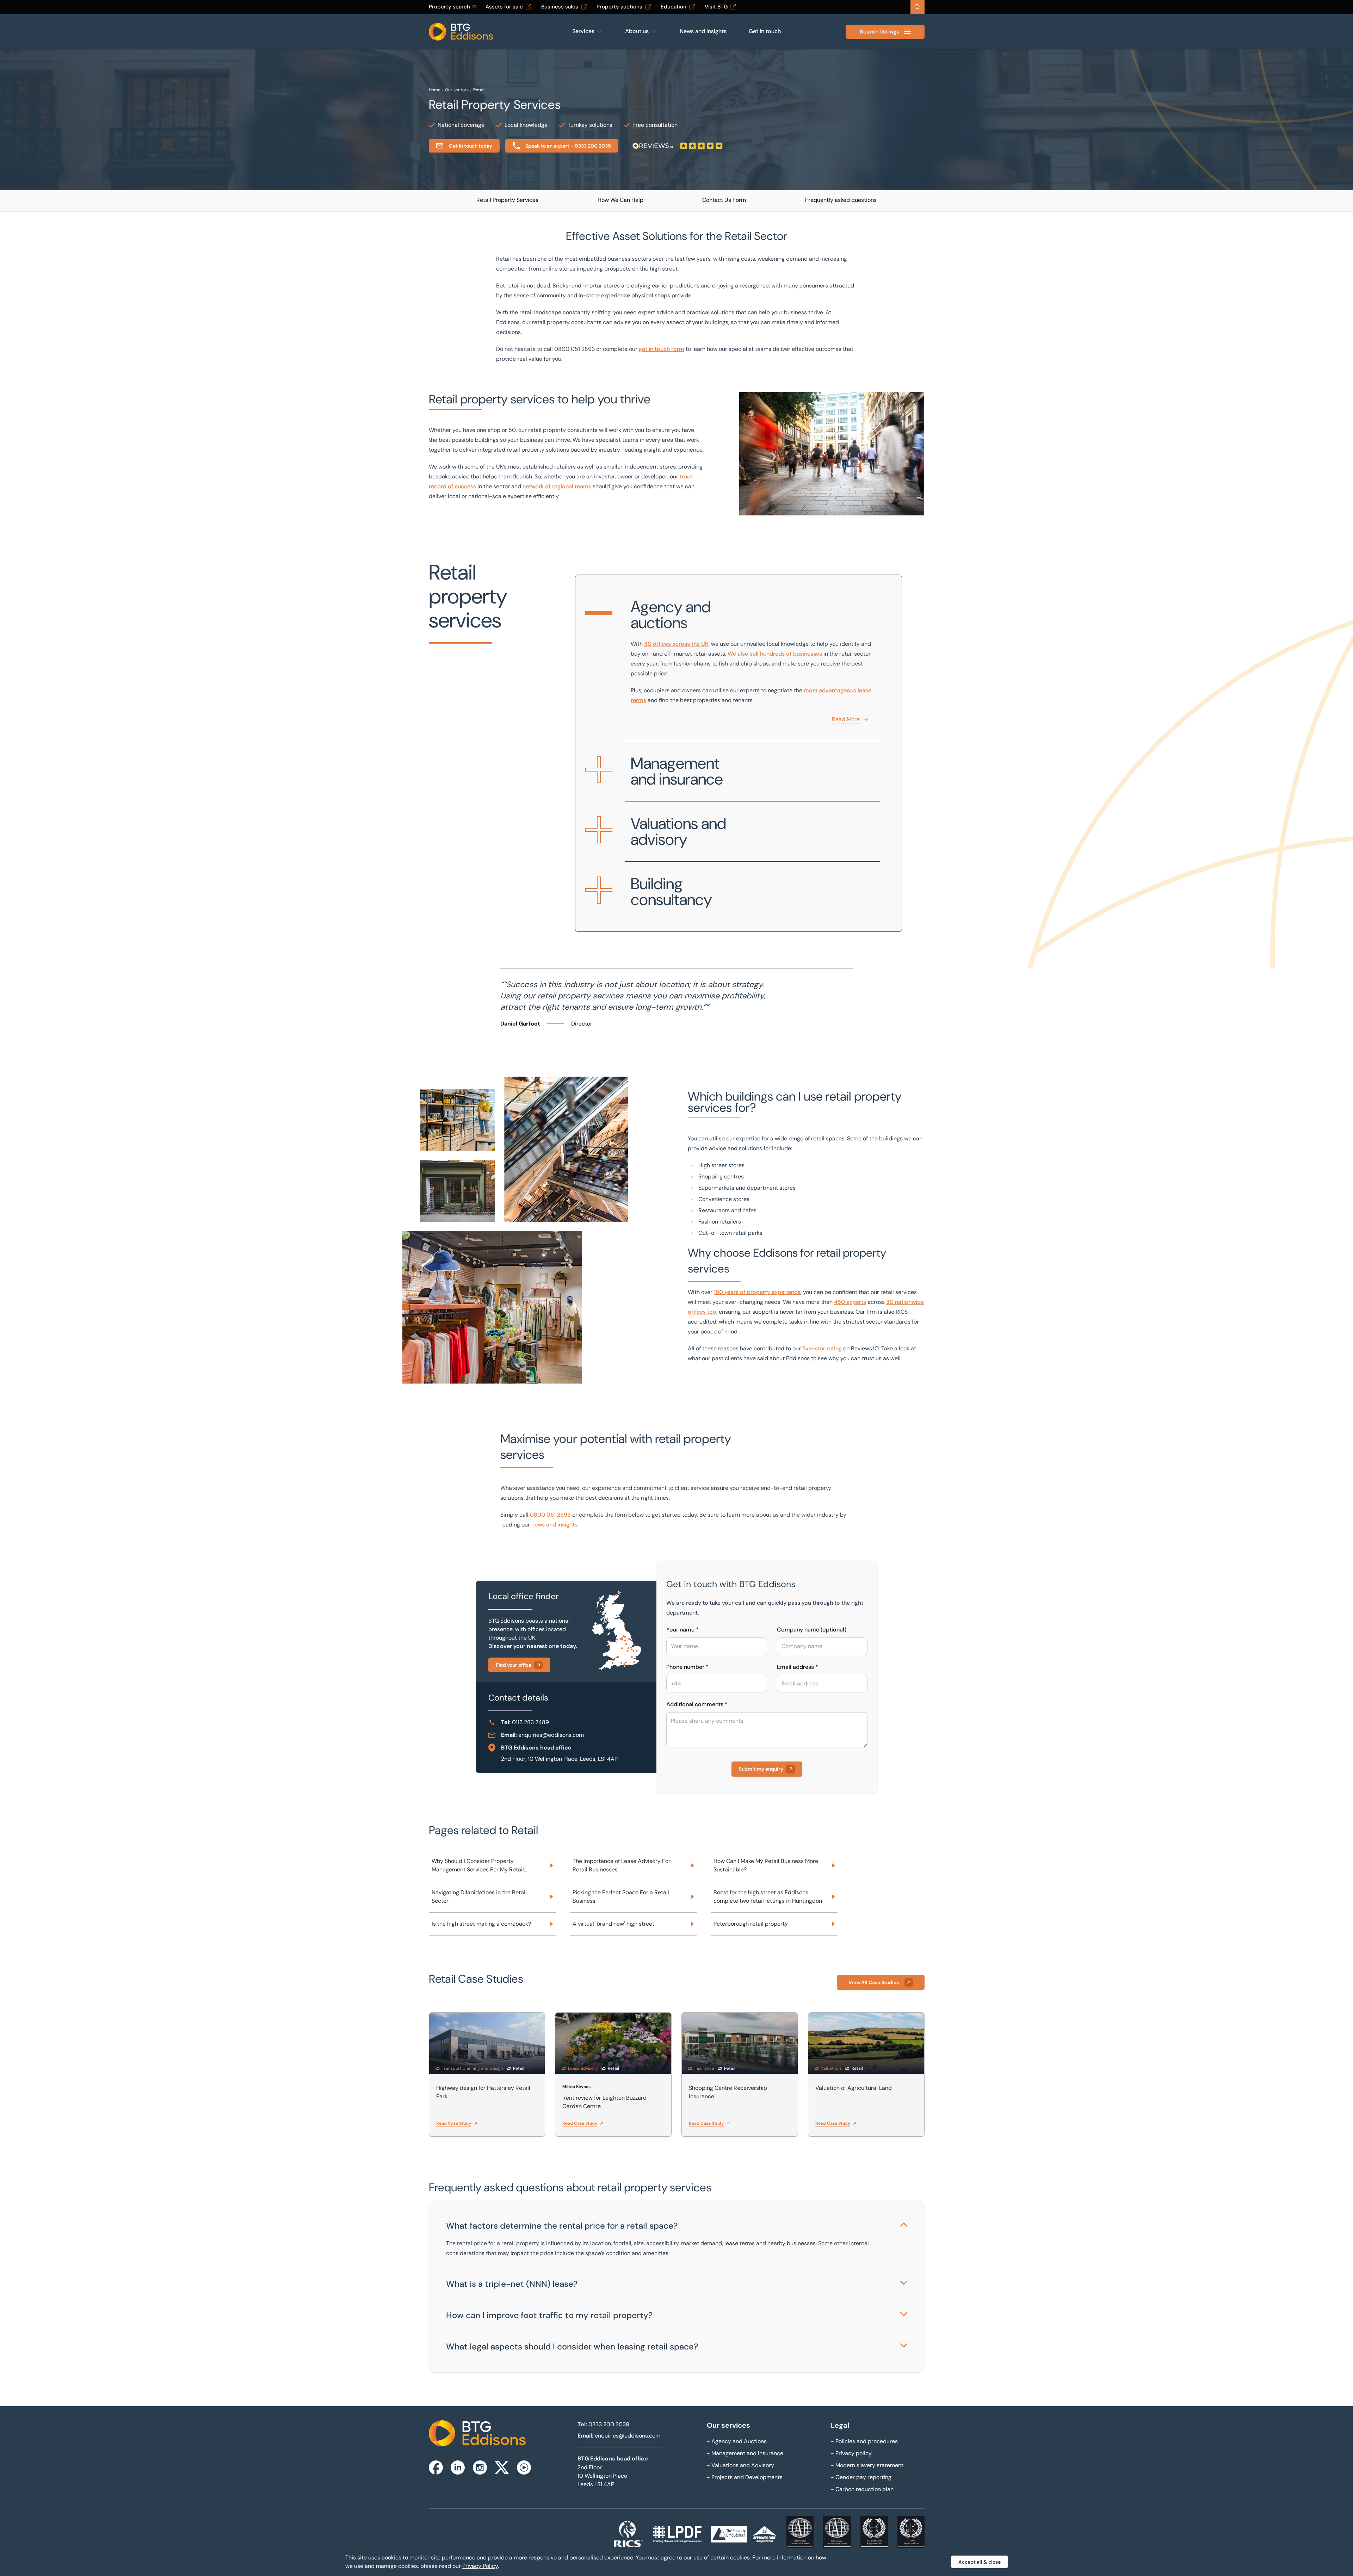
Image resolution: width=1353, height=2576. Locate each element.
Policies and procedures (864, 2441)
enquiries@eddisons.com (551, 1735)
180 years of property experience (757, 1292)
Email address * (798, 1667)
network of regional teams (557, 486)
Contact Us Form (724, 200)
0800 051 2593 (550, 1515)
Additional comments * (697, 1704)
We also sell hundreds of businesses (775, 654)
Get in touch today (471, 146)
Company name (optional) (812, 1630)
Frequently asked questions (841, 200)
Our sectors (457, 90)
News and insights (703, 31)
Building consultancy (671, 892)
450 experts (850, 1302)
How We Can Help (620, 200)
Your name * (682, 1630)
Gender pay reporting (861, 2477)
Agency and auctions (671, 615)
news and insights (554, 1525)
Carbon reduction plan (862, 2489)
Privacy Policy (480, 2566)
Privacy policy (851, 2453)
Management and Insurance (745, 2453)
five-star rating (822, 1348)
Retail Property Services (507, 200)
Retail (479, 90)
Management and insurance (677, 771)
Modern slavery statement (867, 2465)
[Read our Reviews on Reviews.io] (678, 146)
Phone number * (687, 1667)
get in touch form (662, 349)
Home (435, 90)
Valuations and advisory (678, 831)
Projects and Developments (745, 2477)
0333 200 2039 (609, 2424)
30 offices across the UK (676, 644)
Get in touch (765, 31)
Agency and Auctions (737, 2441)
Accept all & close (980, 2562)
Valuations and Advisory (740, 2465)
